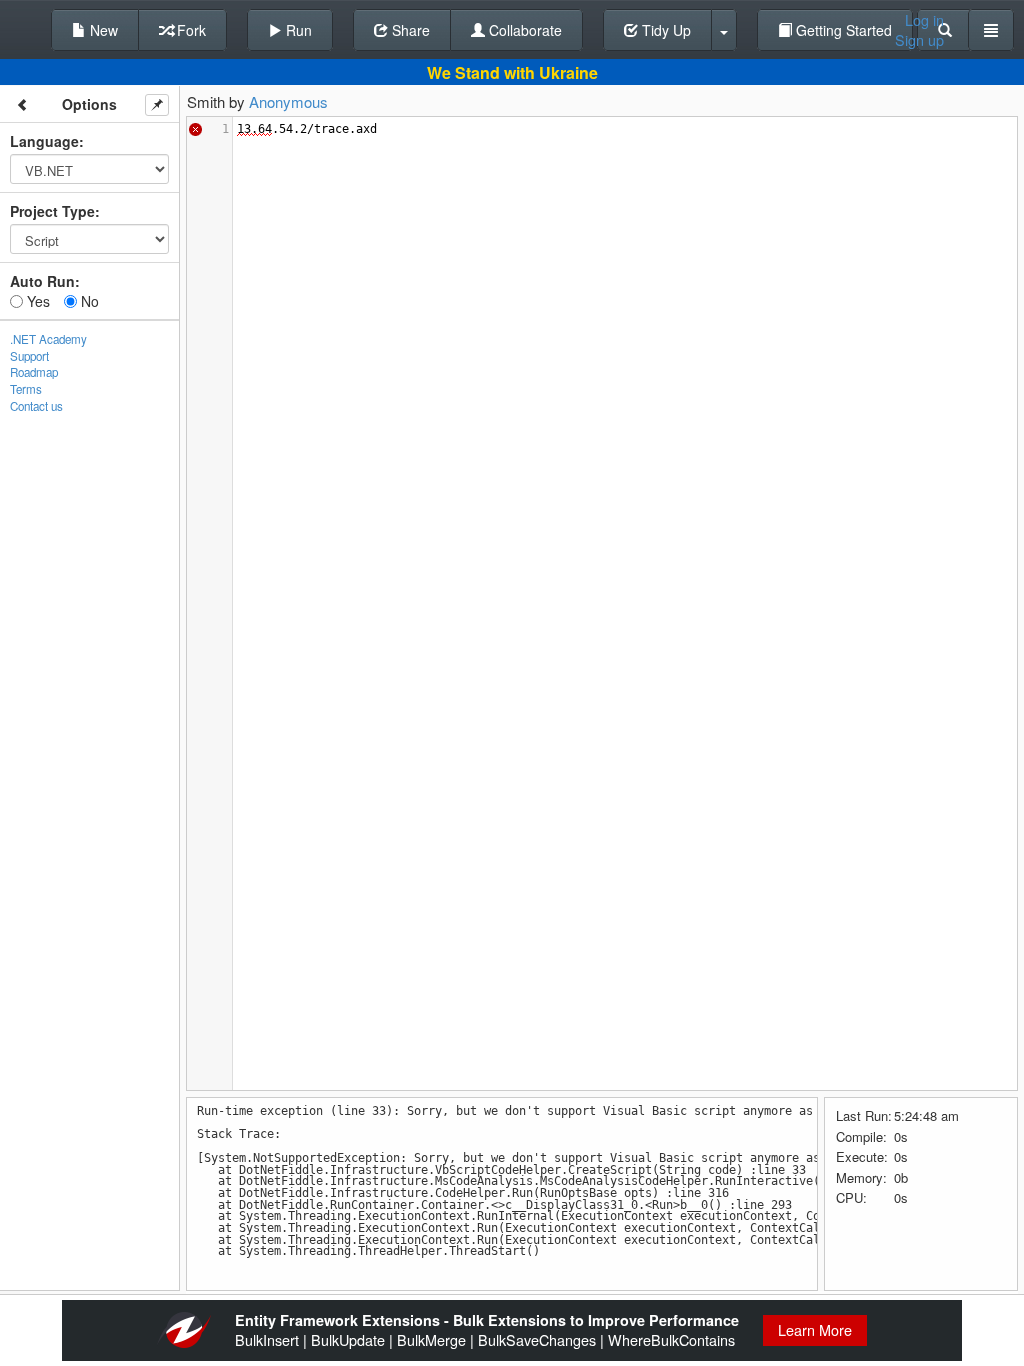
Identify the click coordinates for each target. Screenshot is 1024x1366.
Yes (36, 301)
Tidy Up (664, 30)
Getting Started (842, 30)
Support (29, 356)
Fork (189, 30)
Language (44, 141)
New (102, 30)
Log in (924, 20)
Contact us (36, 406)
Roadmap (34, 372)
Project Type (52, 211)
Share (409, 30)
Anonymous (288, 101)
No (88, 301)
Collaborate (523, 30)
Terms (26, 389)
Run (297, 30)
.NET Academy (48, 339)
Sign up (919, 40)
